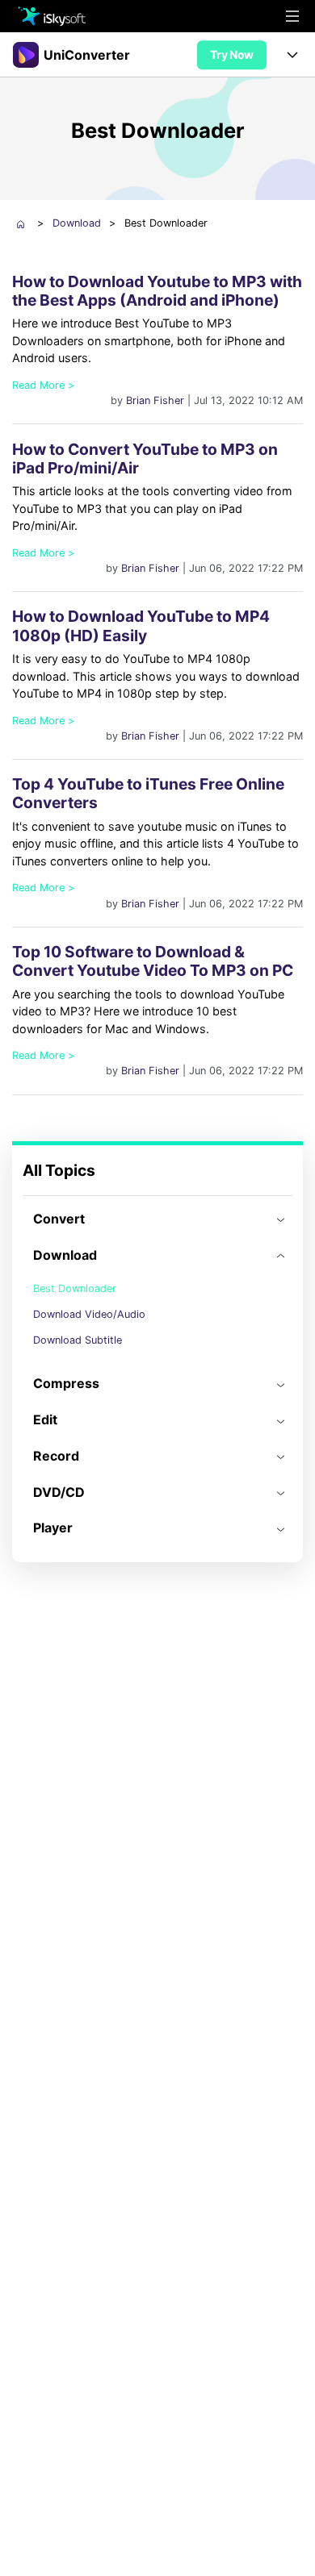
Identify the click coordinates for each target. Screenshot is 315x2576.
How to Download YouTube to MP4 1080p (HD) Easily (141, 625)
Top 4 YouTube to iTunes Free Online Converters (148, 793)
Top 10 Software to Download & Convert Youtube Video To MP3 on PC (153, 961)
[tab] (157, 1219)
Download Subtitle (78, 1340)
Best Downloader (75, 1288)
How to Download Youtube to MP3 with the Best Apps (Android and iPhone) (157, 291)
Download (77, 223)
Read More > (43, 385)
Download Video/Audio (89, 1314)
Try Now (232, 54)
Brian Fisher (155, 400)
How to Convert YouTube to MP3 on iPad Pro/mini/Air (145, 459)
